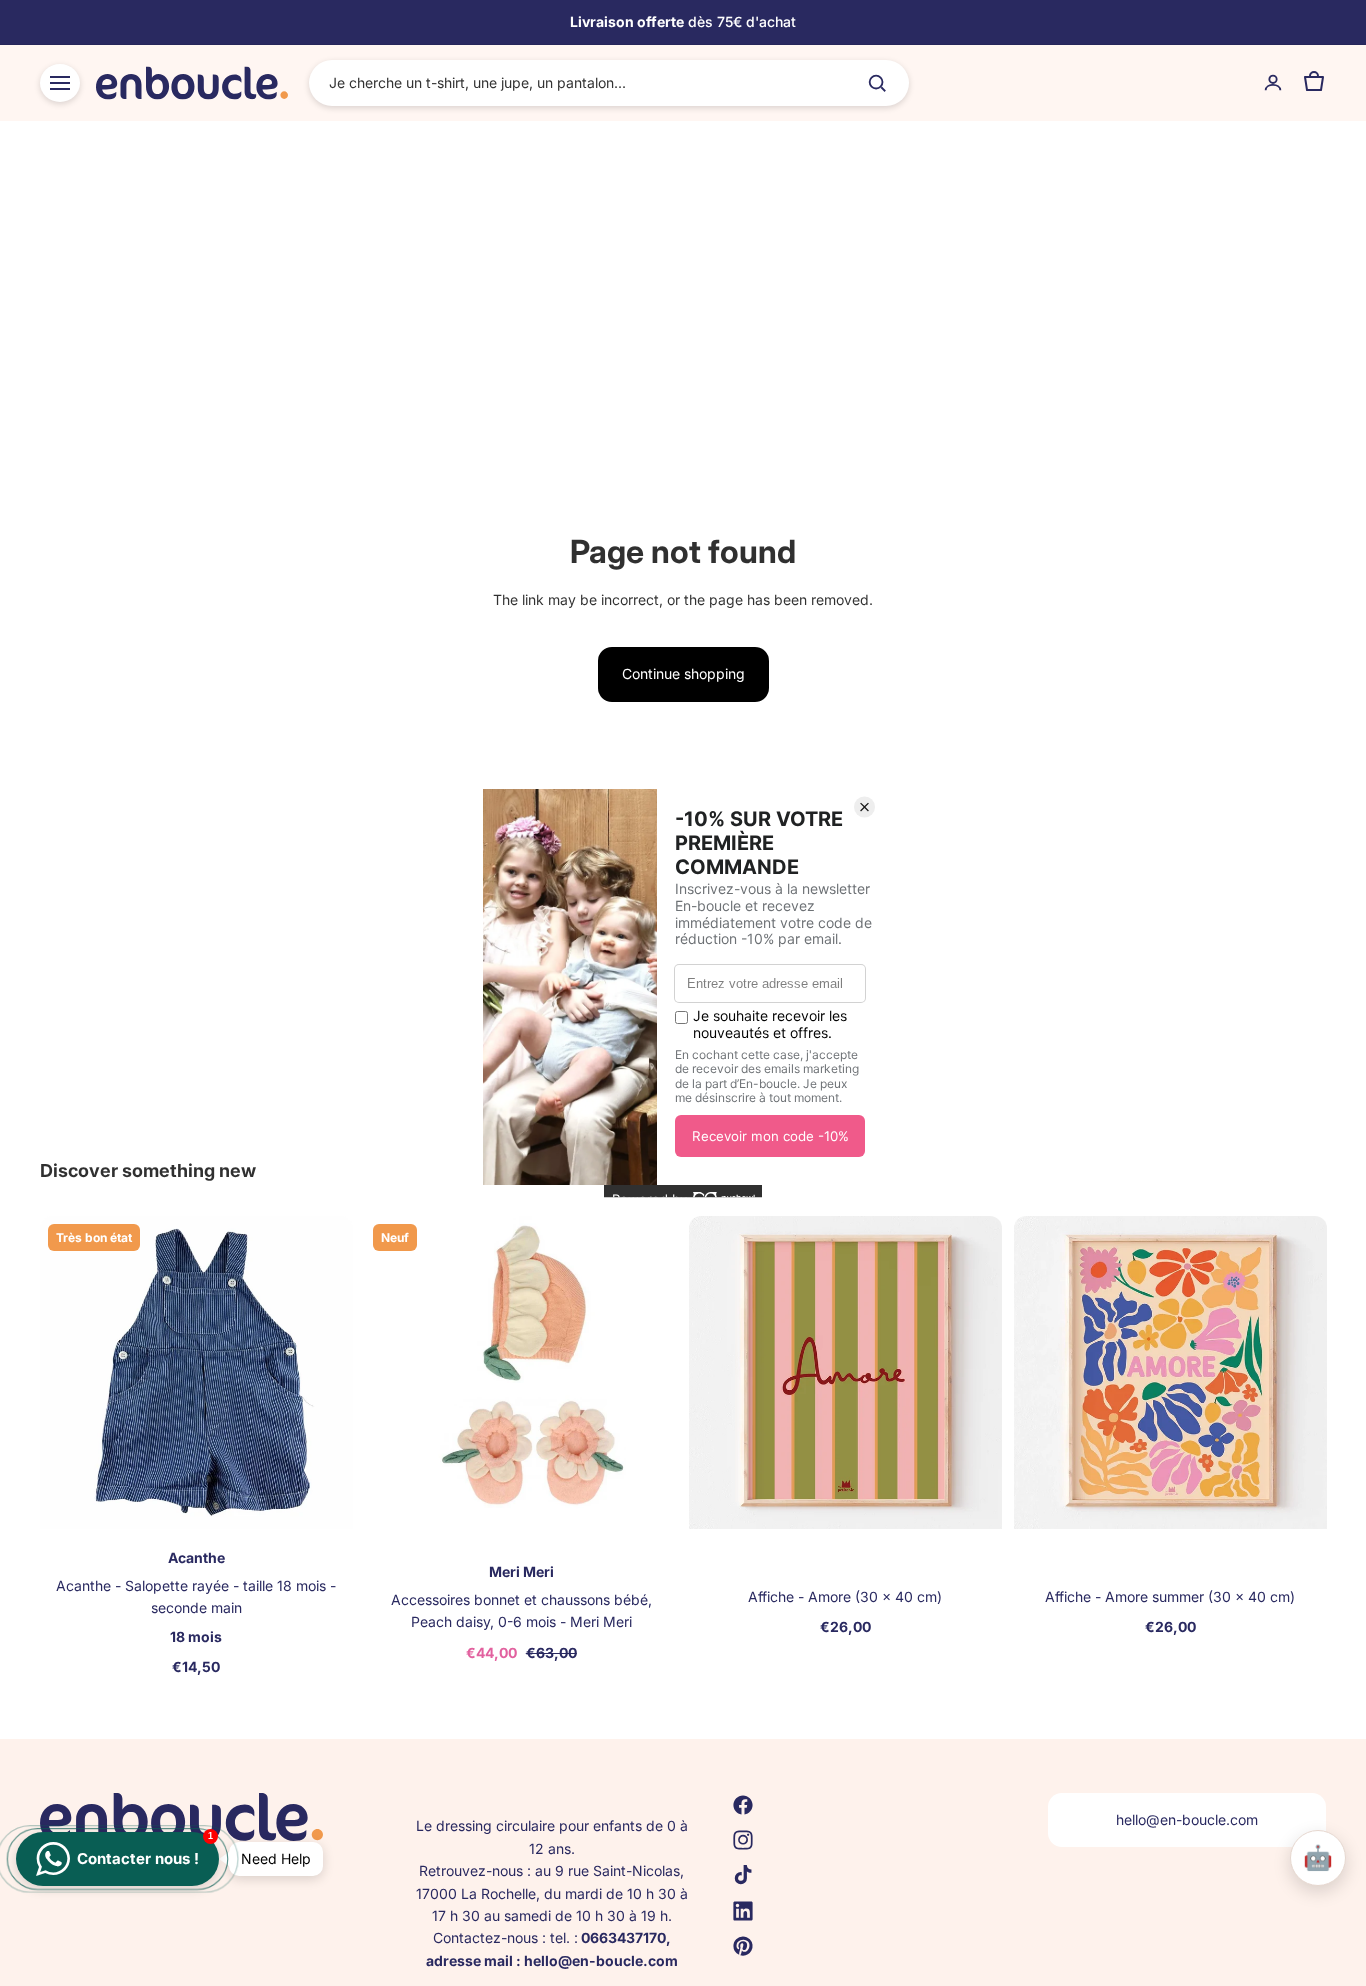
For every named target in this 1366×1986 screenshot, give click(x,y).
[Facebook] (743, 1805)
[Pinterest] (743, 1946)
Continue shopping (683, 673)
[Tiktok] (743, 1875)
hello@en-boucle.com (1187, 1819)
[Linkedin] (743, 1910)
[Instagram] (743, 1840)
